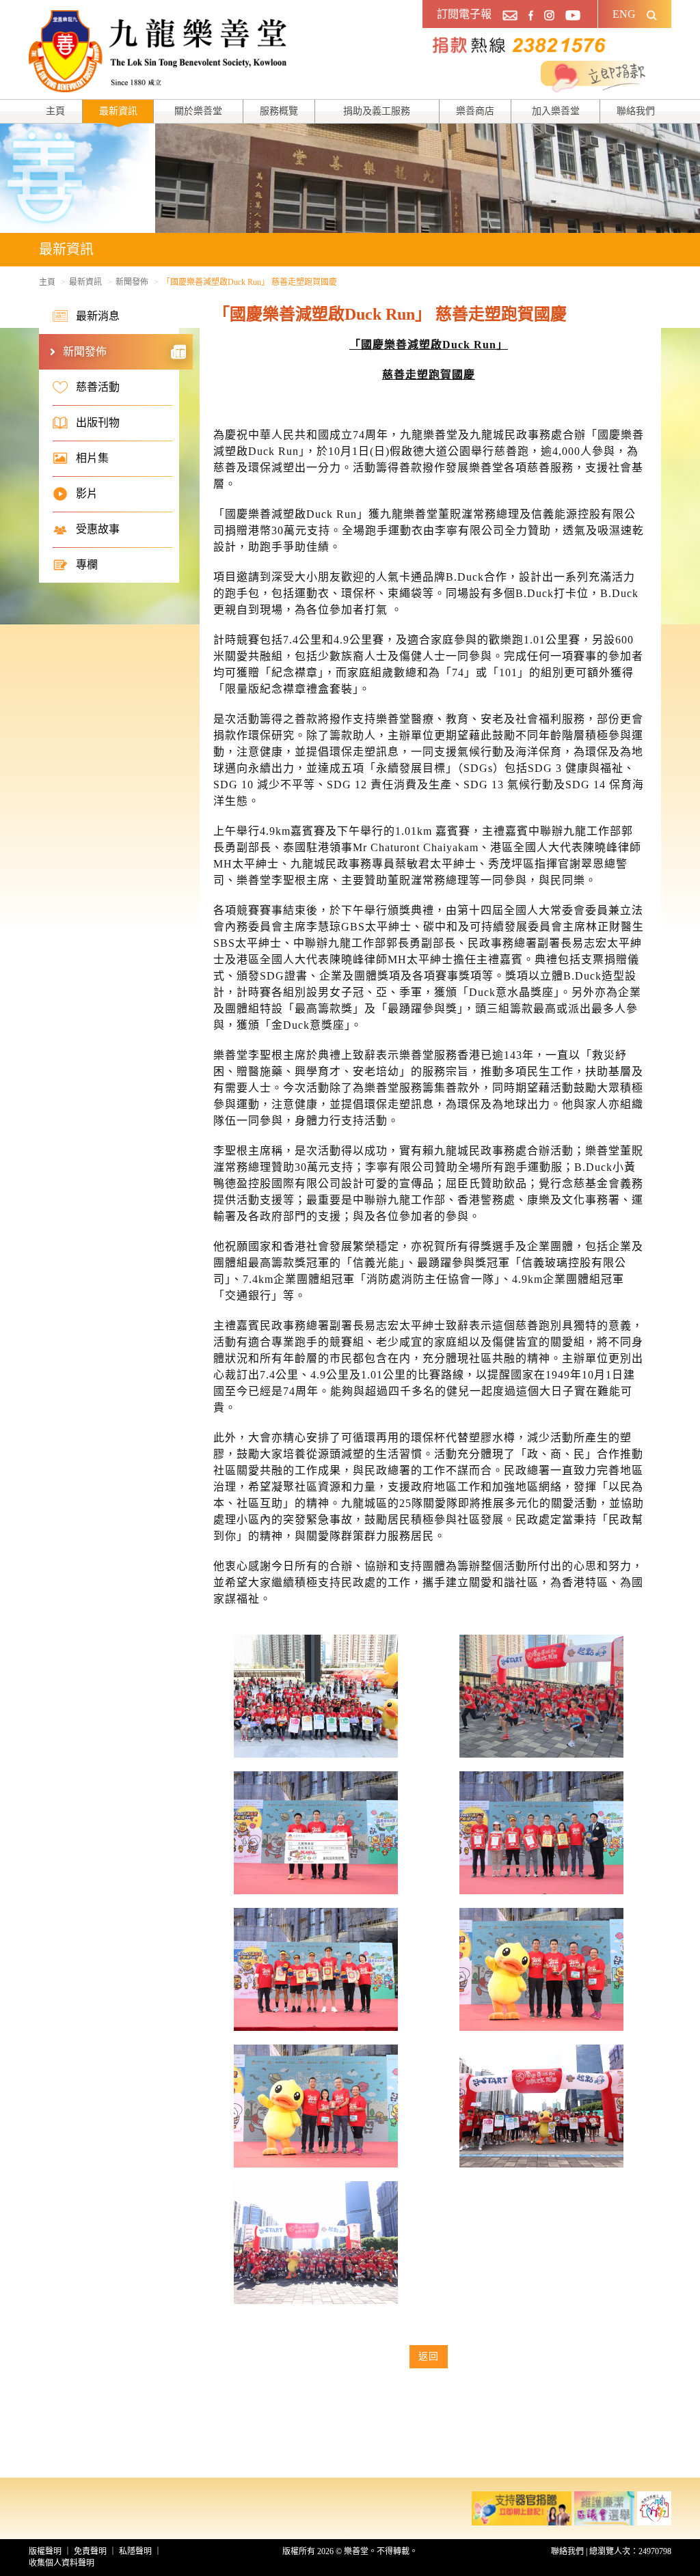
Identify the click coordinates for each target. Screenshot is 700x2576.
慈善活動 (98, 387)
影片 (87, 494)
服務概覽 (279, 111)
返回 (429, 2356)
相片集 (92, 458)
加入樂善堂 (556, 111)
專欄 (87, 565)
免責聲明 (90, 2551)
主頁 (55, 111)
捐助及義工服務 (377, 111)
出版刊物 (98, 423)
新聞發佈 (132, 282)
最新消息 (98, 316)
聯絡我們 (636, 111)
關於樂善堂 (198, 111)
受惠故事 (98, 529)
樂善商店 (475, 111)
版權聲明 (45, 2551)
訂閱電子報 (464, 14)
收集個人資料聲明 (62, 2563)
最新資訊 (118, 111)
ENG (624, 14)
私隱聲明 (135, 2551)
